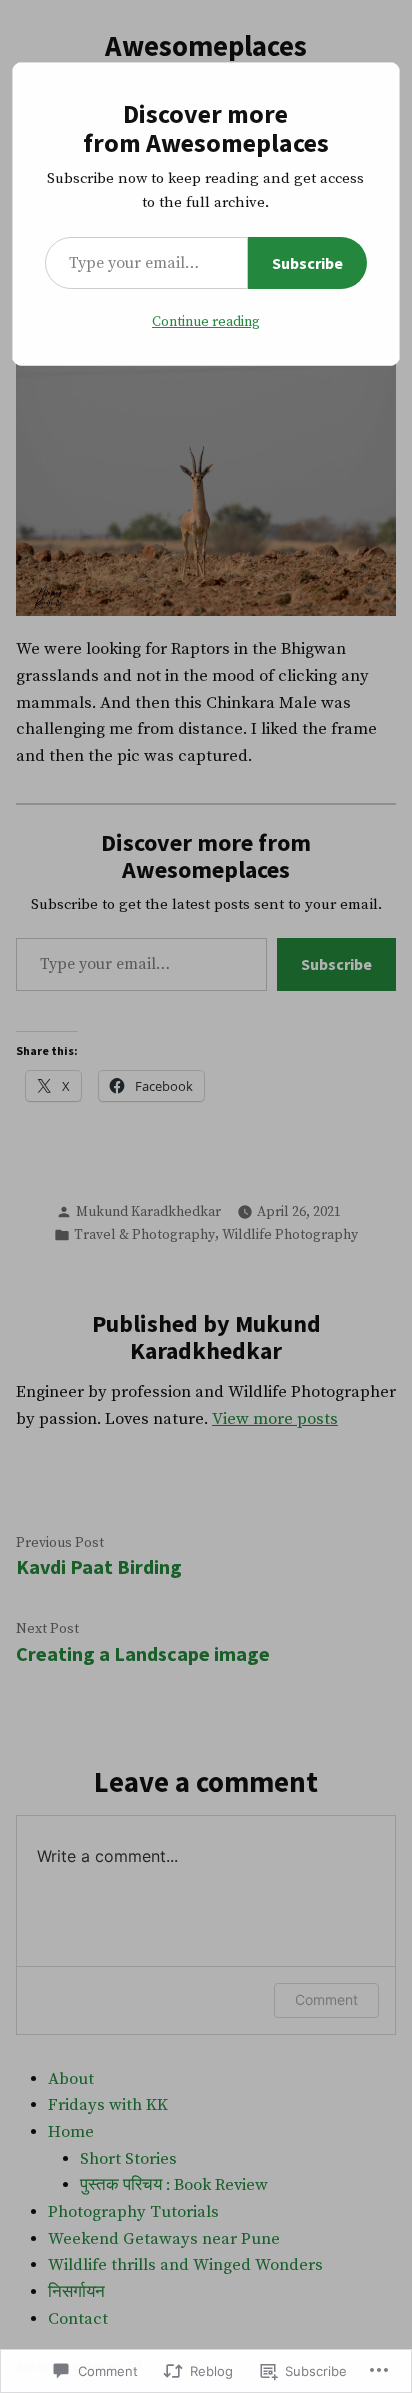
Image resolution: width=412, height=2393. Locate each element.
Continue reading (206, 322)
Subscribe (307, 263)
